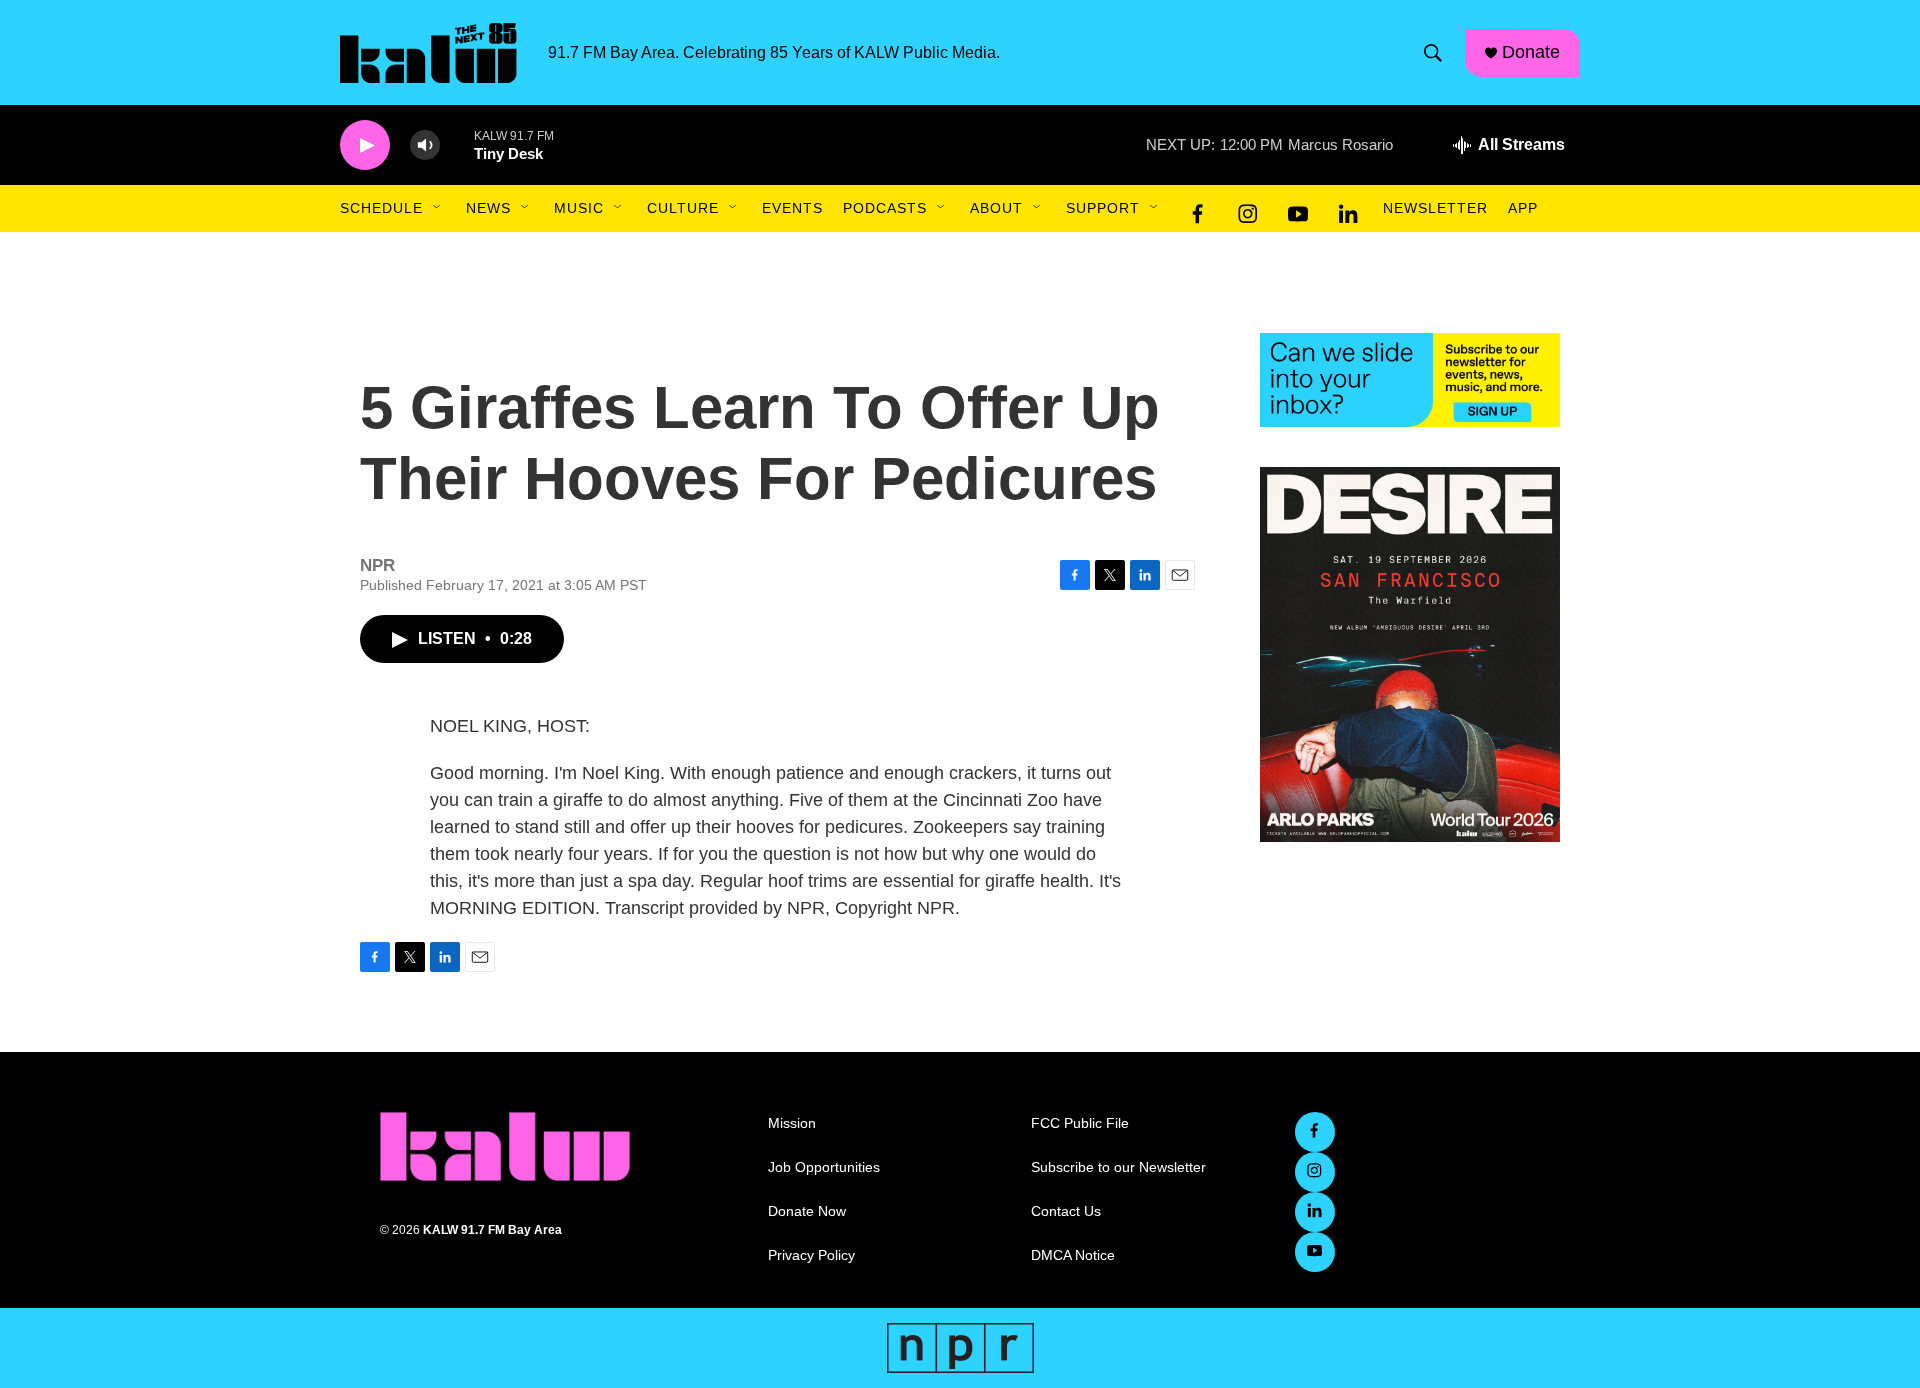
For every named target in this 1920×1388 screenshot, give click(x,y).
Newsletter (1435, 208)
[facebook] (1198, 209)
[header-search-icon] (1433, 53)
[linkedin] (1348, 209)
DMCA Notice (1073, 1255)
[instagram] (1248, 209)
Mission (792, 1123)
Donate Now (807, 1211)
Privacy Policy (811, 1255)
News (488, 208)
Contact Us (1066, 1211)
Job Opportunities (824, 1167)
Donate (1531, 52)
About (996, 208)
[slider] (457, 144)
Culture (683, 208)
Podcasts (885, 208)
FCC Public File (1080, 1123)
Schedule (381, 208)
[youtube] (1298, 209)
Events (792, 208)
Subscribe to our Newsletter (1118, 1167)
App (1523, 208)
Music (579, 208)
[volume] (425, 145)
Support (1103, 208)
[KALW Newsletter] (1410, 380)
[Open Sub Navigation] (438, 208)
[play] (365, 145)
